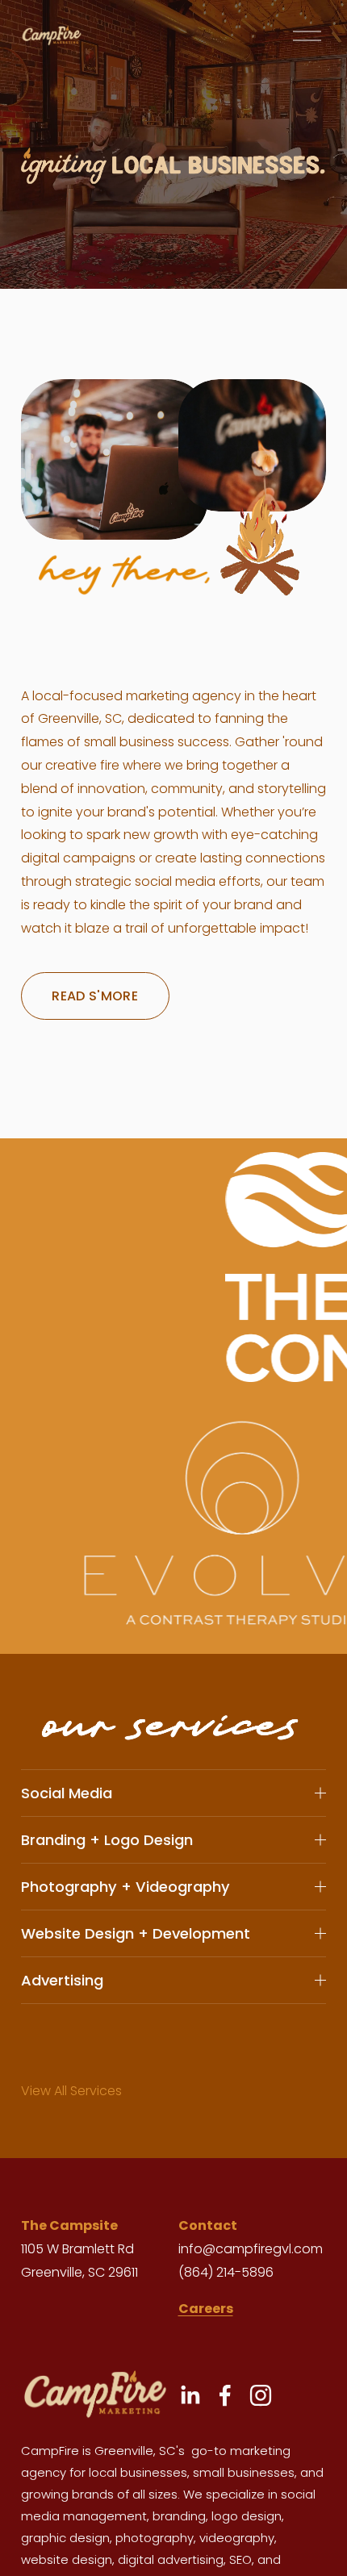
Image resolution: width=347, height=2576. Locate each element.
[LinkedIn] (190, 2395)
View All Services (71, 2091)
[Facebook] (225, 2395)
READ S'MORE (95, 996)
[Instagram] (261, 2395)
